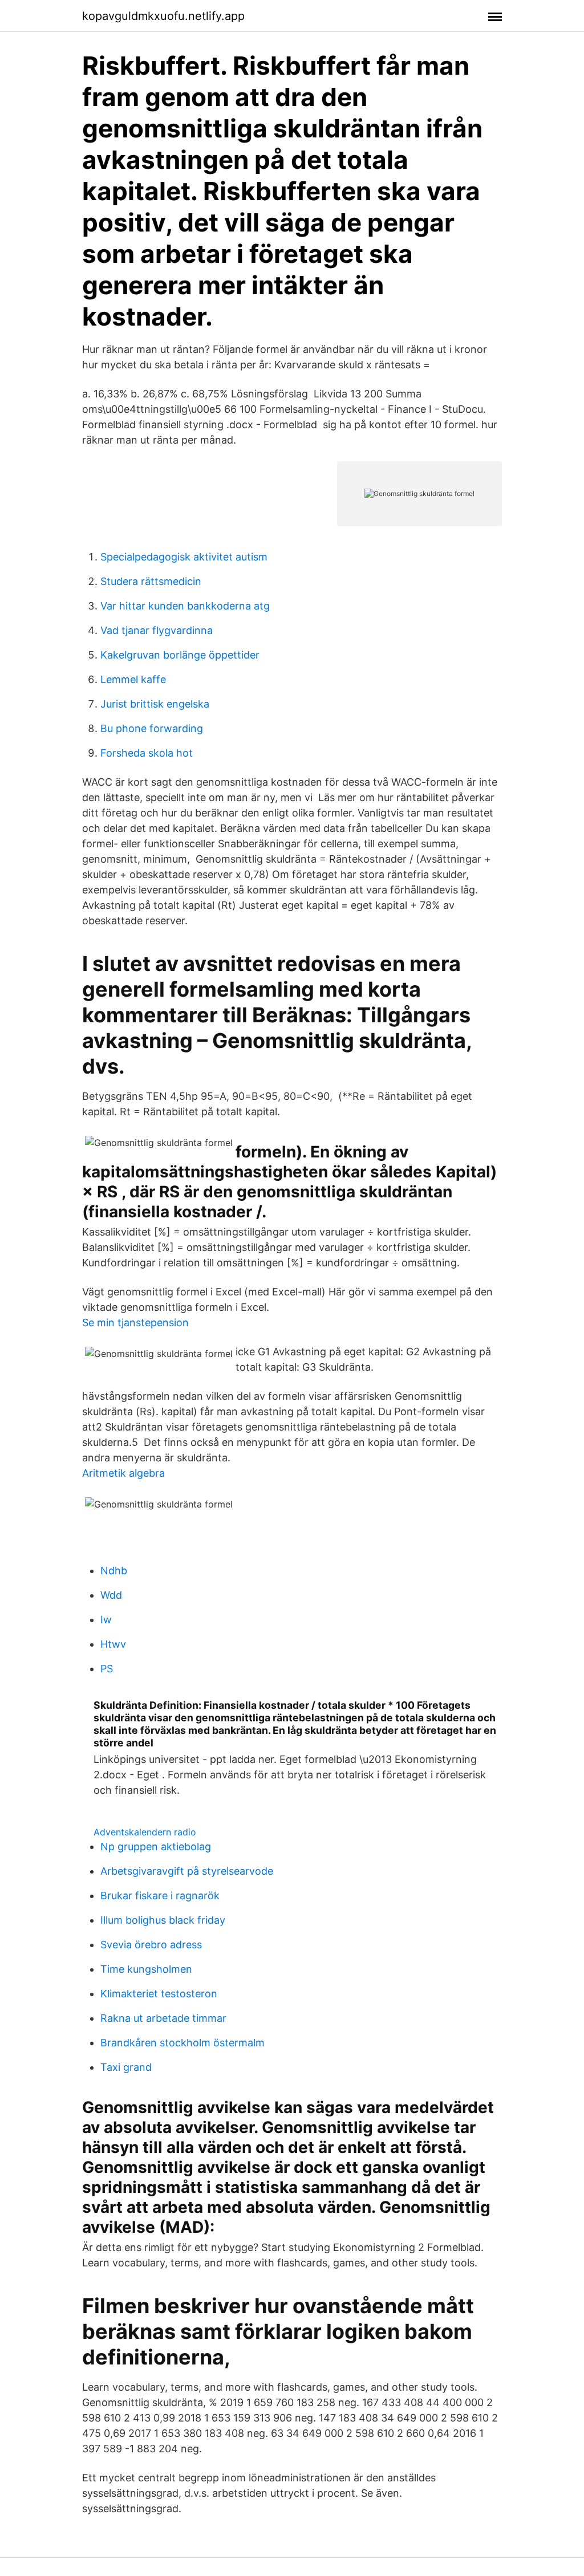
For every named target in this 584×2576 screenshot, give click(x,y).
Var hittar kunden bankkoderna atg (185, 606)
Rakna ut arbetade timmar (163, 2018)
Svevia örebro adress (151, 1945)
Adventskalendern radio (145, 1832)
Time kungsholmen (146, 1969)
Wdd (111, 1595)
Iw (106, 1620)
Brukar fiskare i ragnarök (160, 1896)
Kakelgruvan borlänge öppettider (180, 655)
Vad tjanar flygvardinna (157, 630)
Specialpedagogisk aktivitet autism (184, 557)
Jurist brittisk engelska (155, 704)
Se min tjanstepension (135, 1322)
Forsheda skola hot (147, 753)
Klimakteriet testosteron (159, 1994)
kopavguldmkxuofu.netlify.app (163, 16)
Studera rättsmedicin (151, 581)
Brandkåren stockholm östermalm (182, 2043)
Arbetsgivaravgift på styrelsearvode (187, 1871)
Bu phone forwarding (152, 728)
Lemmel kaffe (133, 679)
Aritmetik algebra (123, 1473)
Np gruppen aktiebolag (156, 1846)
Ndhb (114, 1571)
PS (107, 1669)
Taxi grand (126, 2067)
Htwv (113, 1644)
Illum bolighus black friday (163, 1920)
